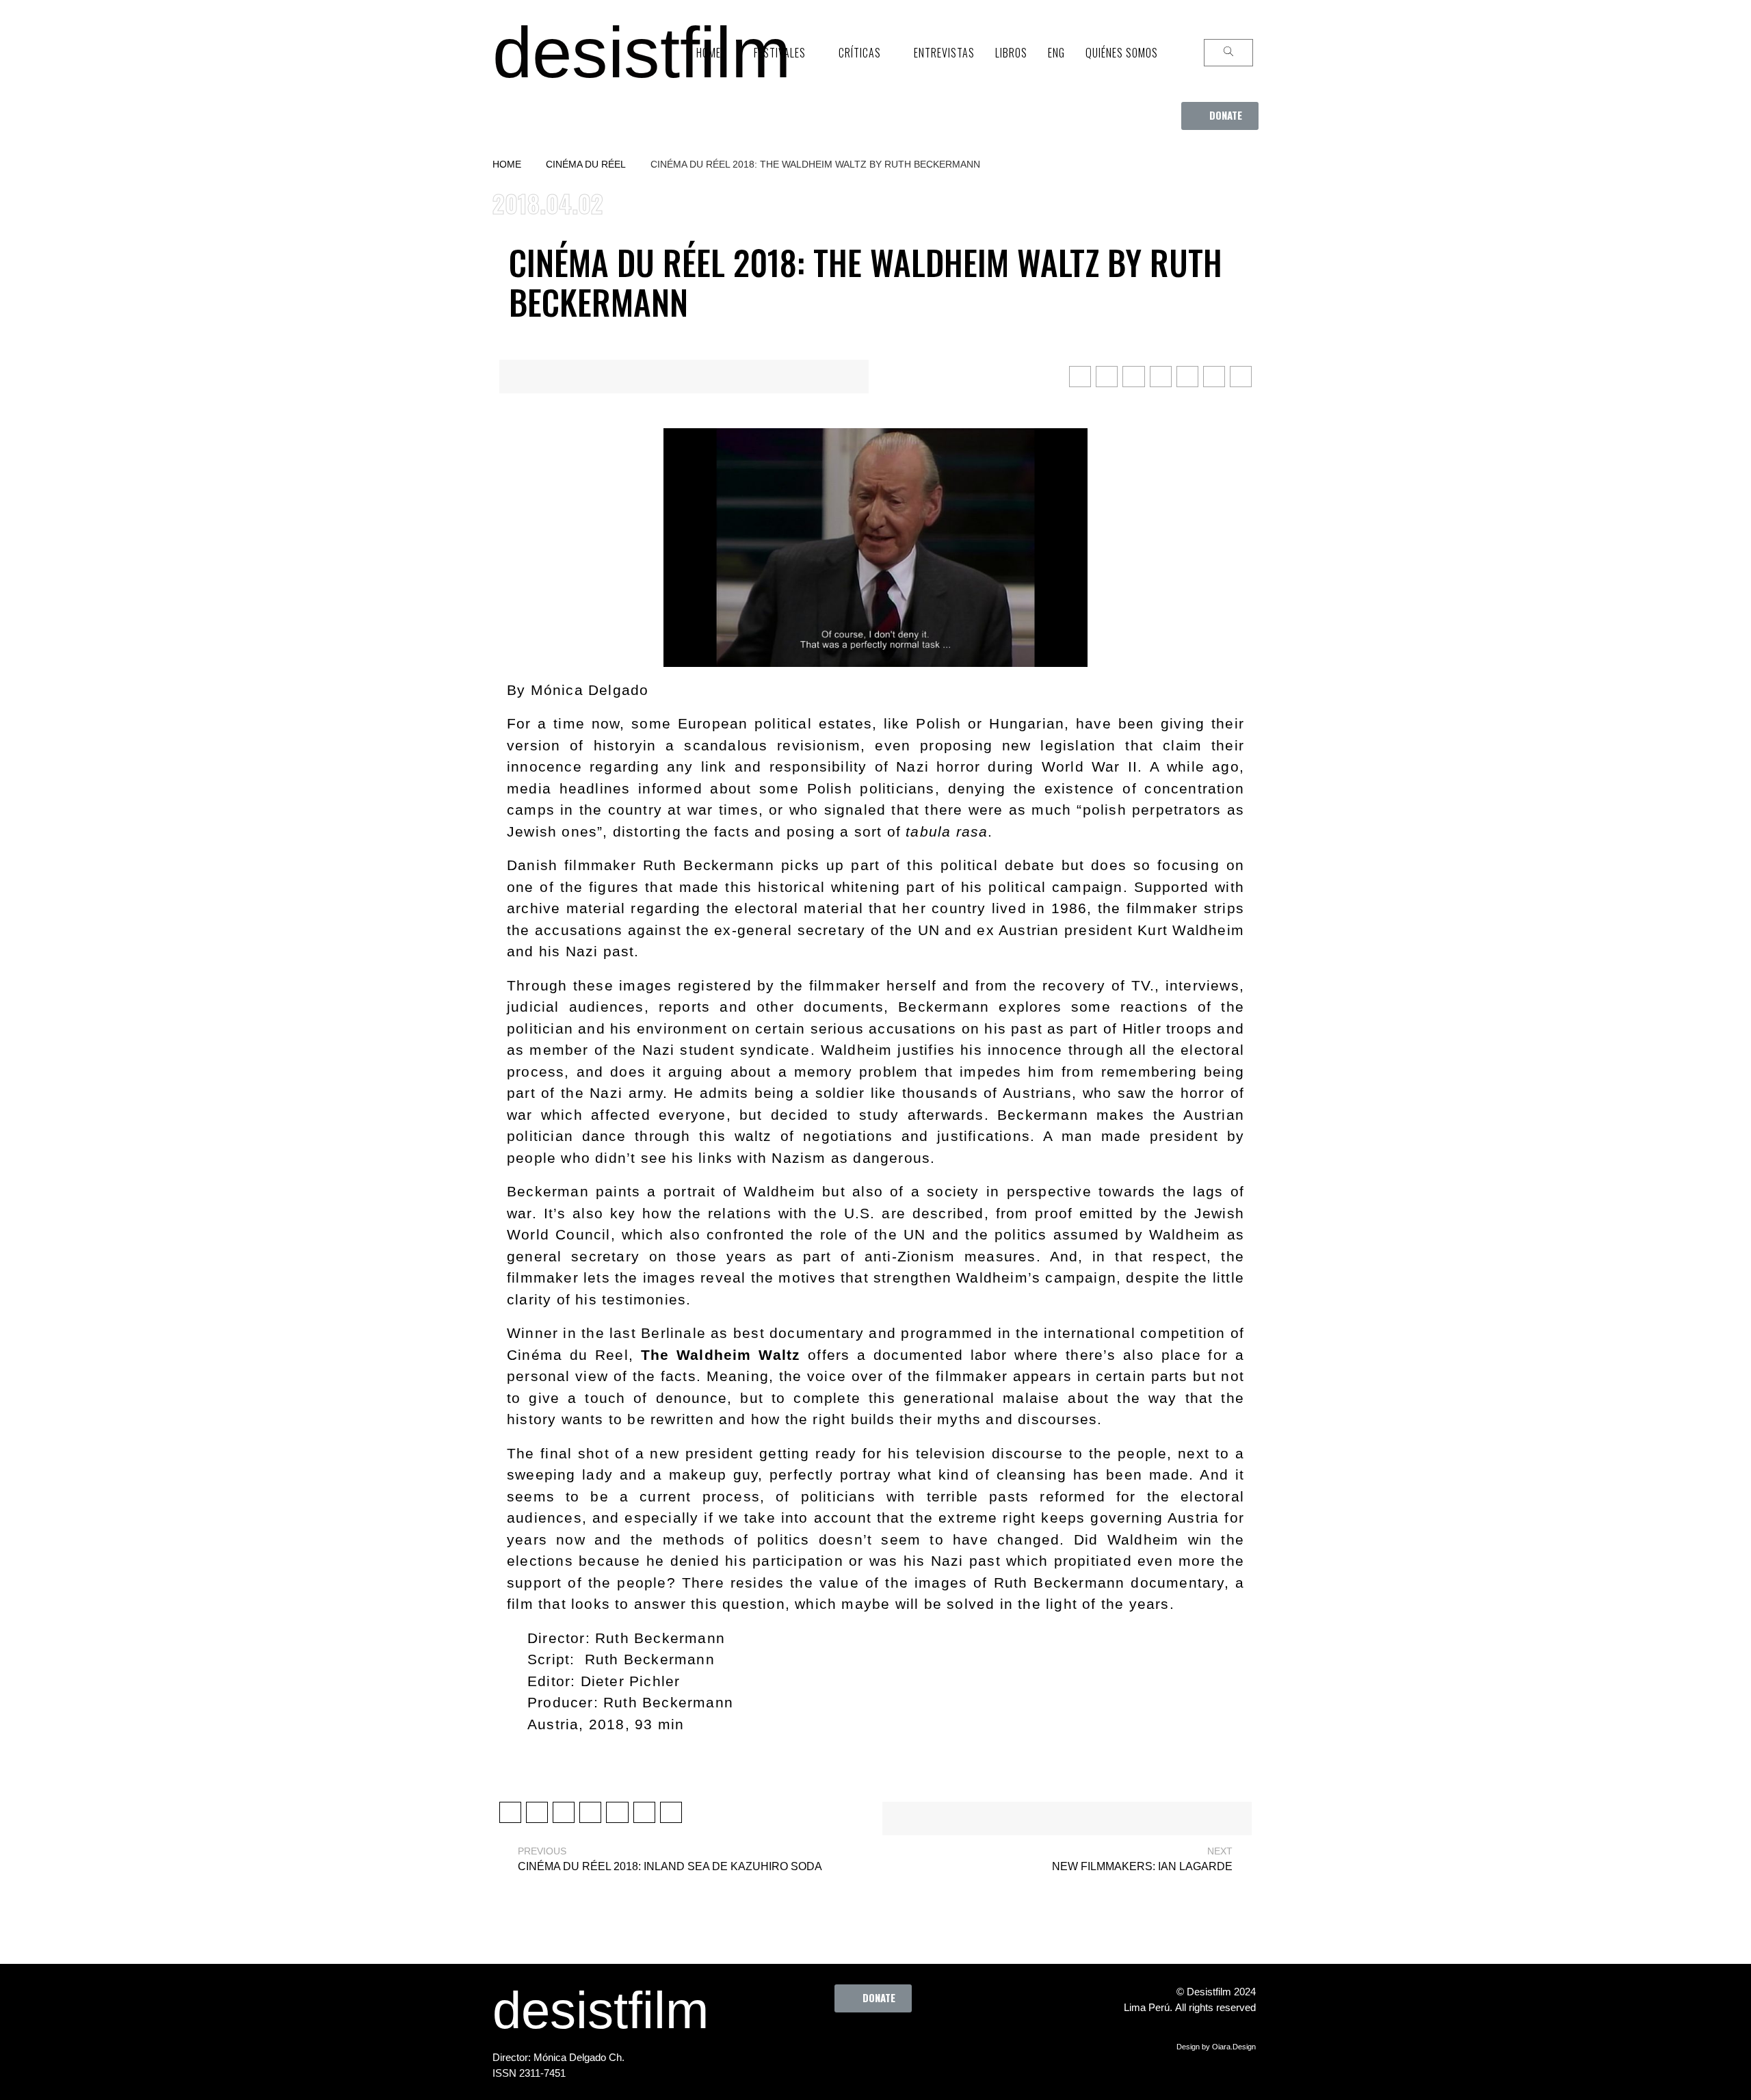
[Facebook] (804, 2043)
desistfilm (642, 52)
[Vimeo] (917, 2043)
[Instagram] (880, 2043)
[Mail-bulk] (955, 2043)
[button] (1220, 116)
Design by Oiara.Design (1216, 2047)
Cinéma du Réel (586, 164)
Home (507, 164)
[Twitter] (842, 2043)
